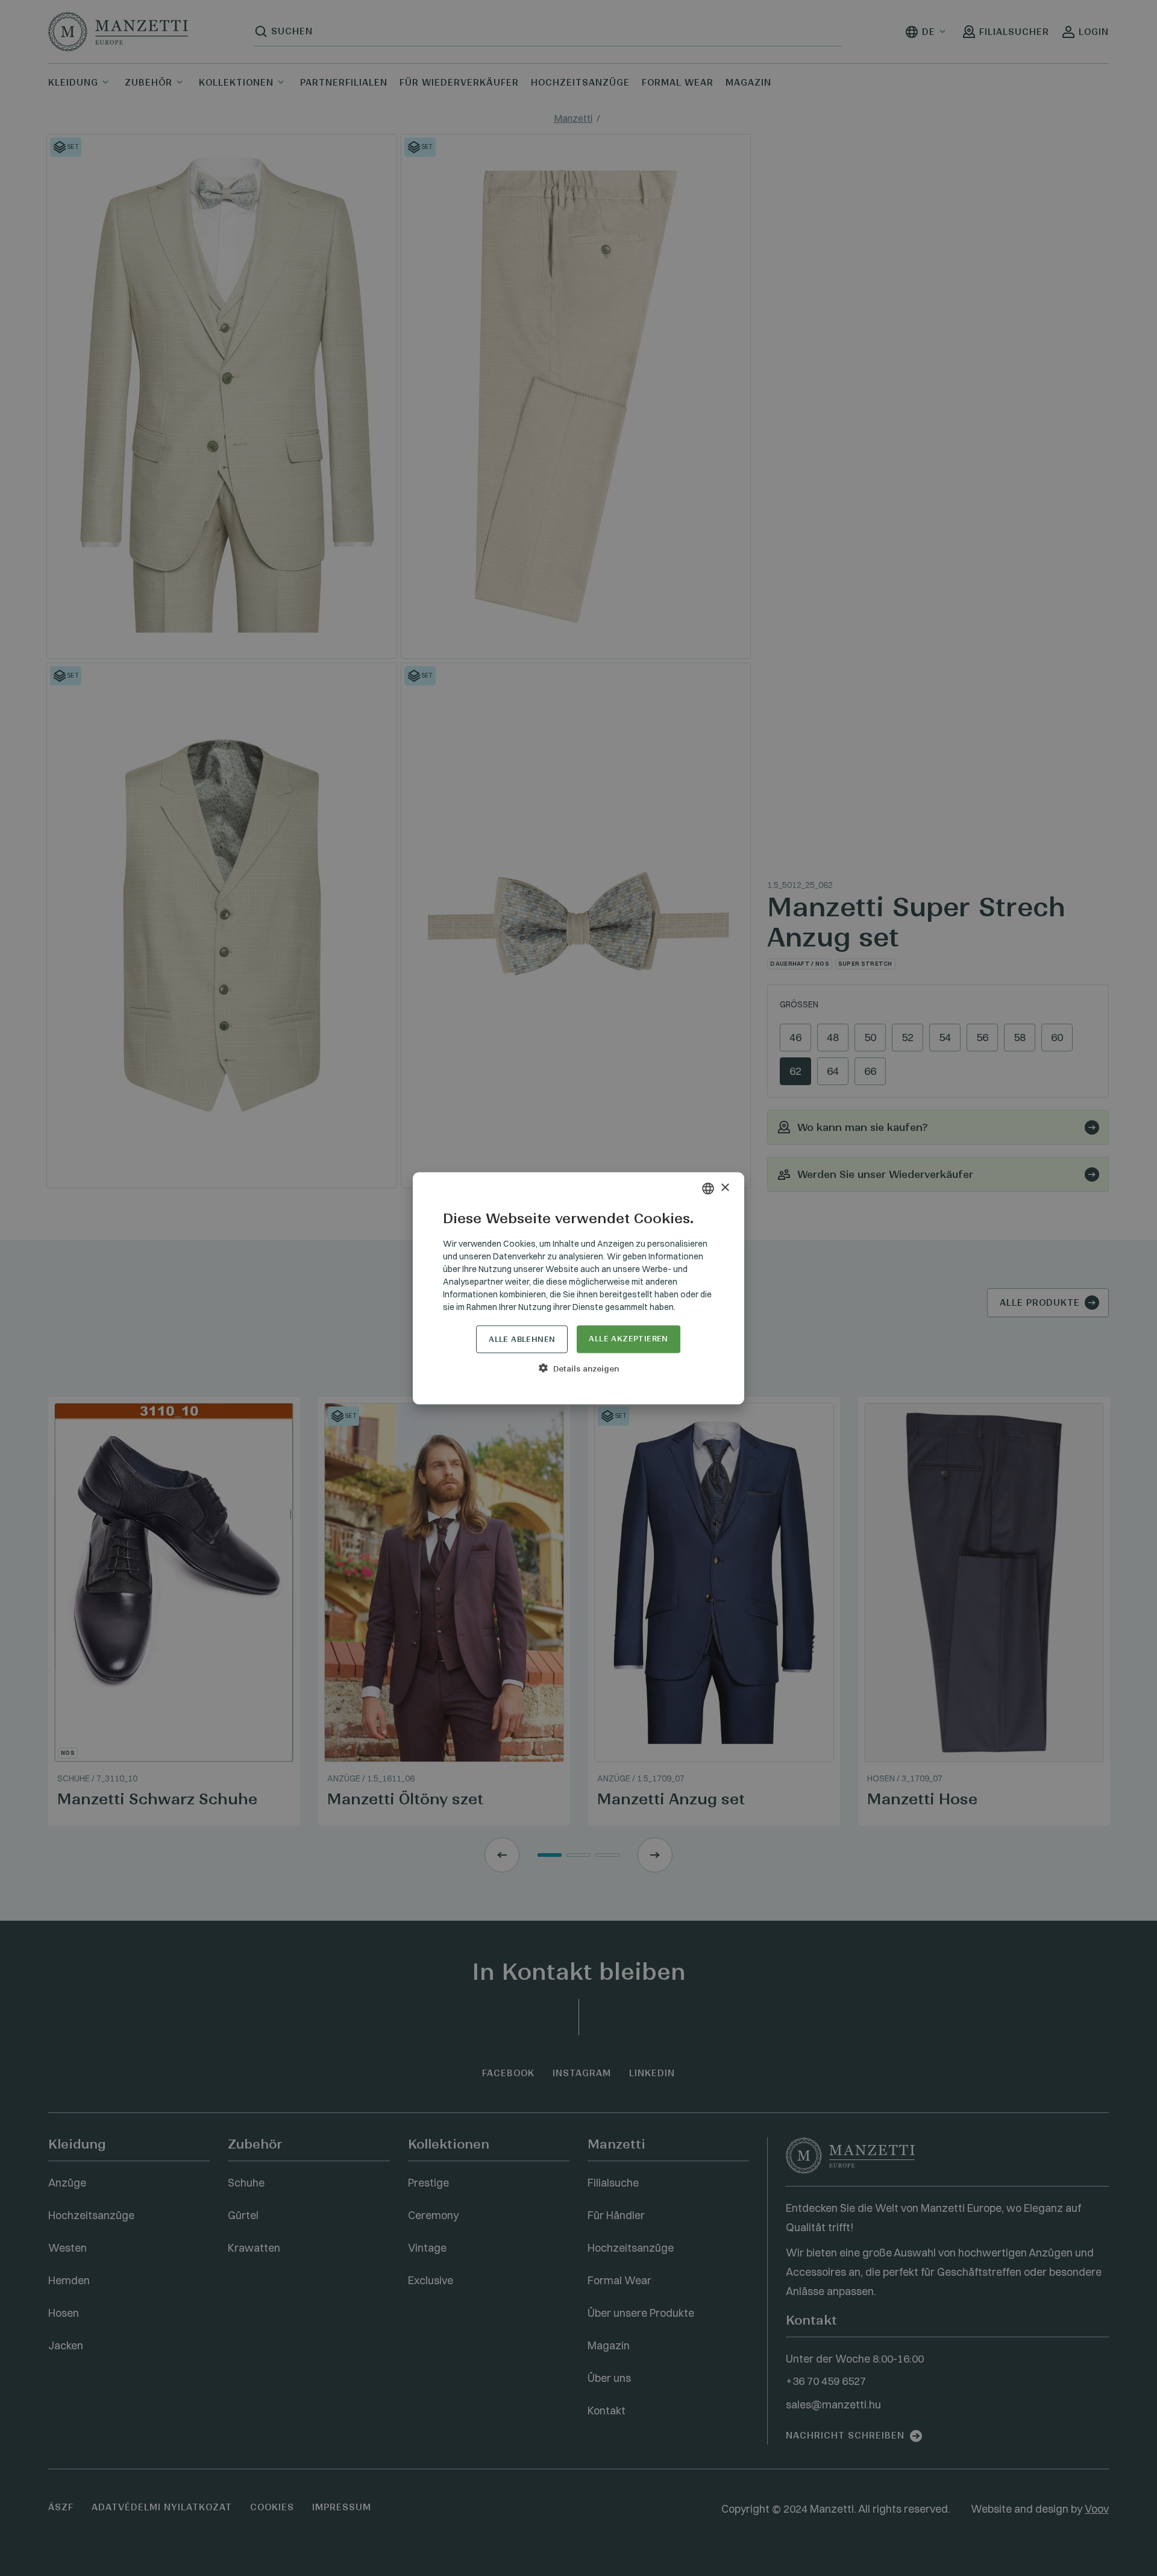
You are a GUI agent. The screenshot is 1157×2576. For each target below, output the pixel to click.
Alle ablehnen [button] (522, 1339)
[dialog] (578, 1288)
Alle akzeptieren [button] (628, 1338)
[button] (578, 1368)
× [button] (725, 1188)
